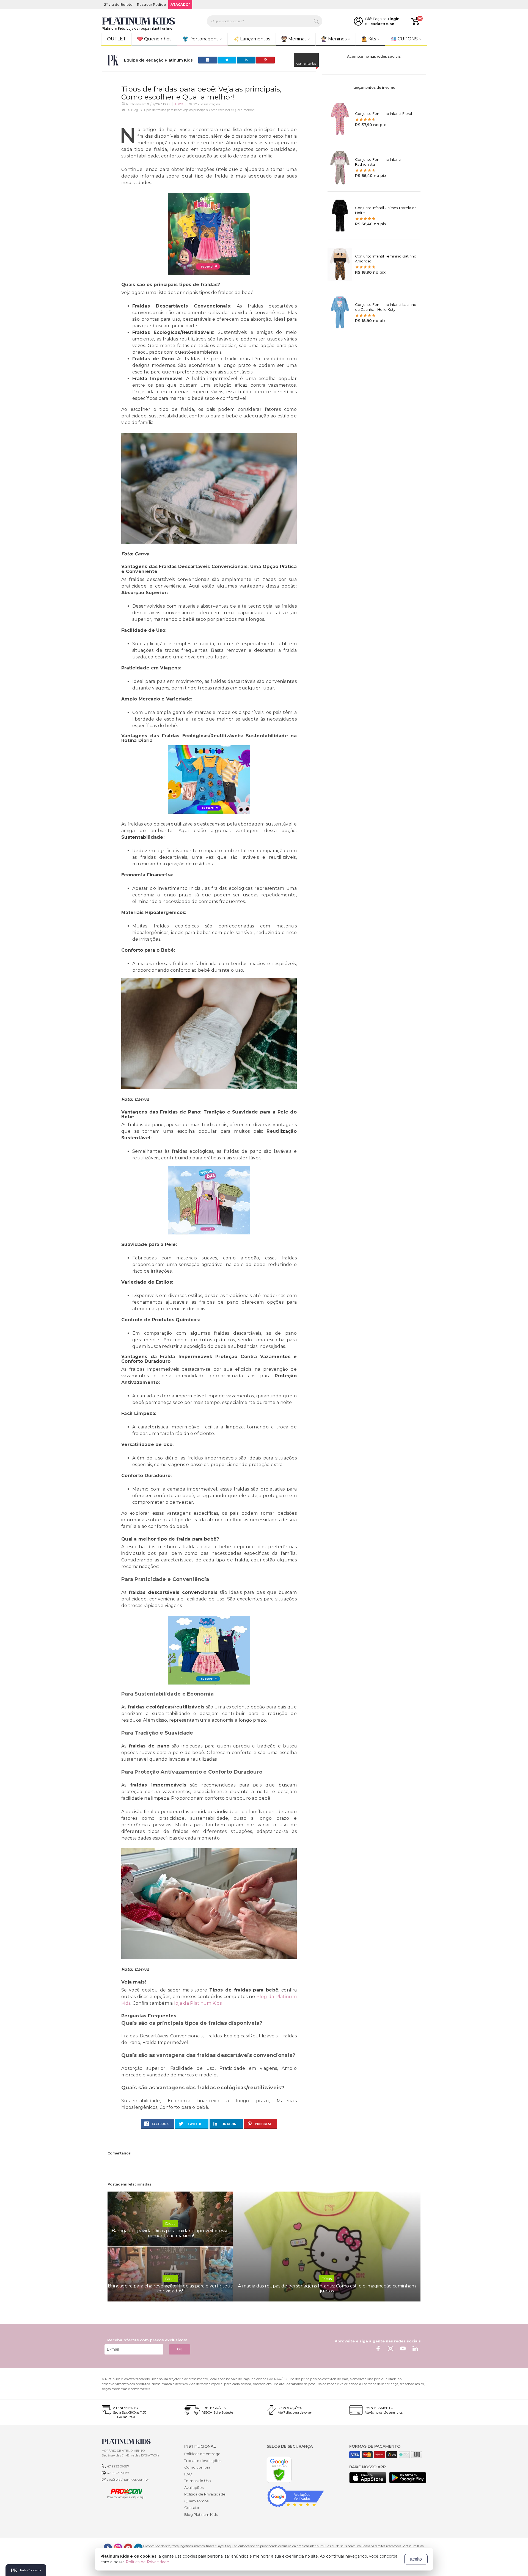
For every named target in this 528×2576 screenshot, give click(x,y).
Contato (192, 2508)
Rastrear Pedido (152, 5)
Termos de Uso (198, 2481)
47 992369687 (118, 2466)
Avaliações (194, 2488)
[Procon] (124, 2493)
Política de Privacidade (205, 2494)
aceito (416, 2559)
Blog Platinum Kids (201, 2514)
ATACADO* (180, 5)
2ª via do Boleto (118, 5)
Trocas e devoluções (203, 2461)
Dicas (179, 104)
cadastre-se (382, 24)
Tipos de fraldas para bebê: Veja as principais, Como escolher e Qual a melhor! (199, 110)
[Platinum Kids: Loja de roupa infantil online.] (139, 21)
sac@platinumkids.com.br (128, 2479)
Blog (135, 110)
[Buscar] (316, 21)
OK (180, 2349)
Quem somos (196, 2501)
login (395, 19)
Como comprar (198, 2467)
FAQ (188, 2474)
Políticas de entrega (202, 2454)
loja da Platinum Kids (198, 2003)
